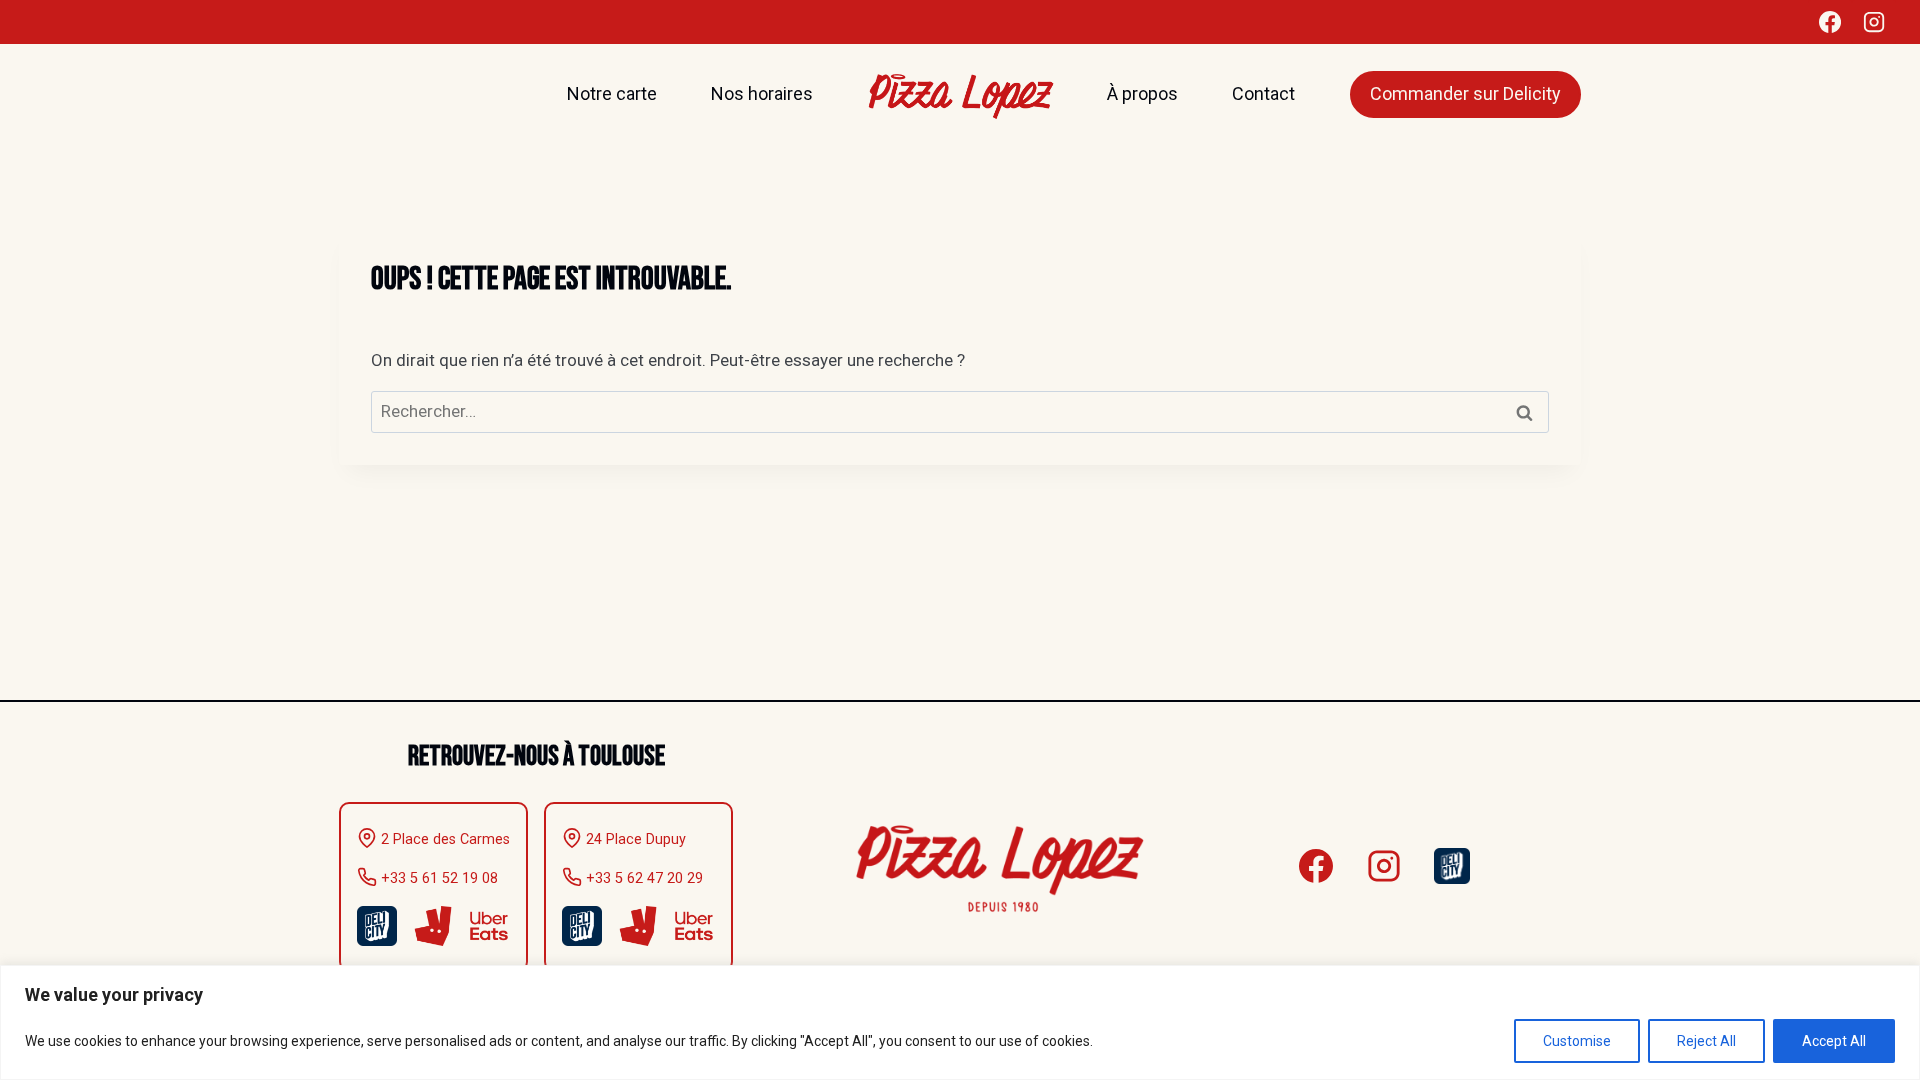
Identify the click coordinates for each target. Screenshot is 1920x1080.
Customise (1577, 1041)
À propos (1142, 93)
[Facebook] (1830, 22)
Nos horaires (762, 93)
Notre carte (612, 93)
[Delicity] (1452, 866)
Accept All (1834, 1041)
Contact (1263, 93)
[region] (960, 1022)
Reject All (1706, 1041)
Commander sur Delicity (1465, 93)
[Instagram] (1874, 22)
